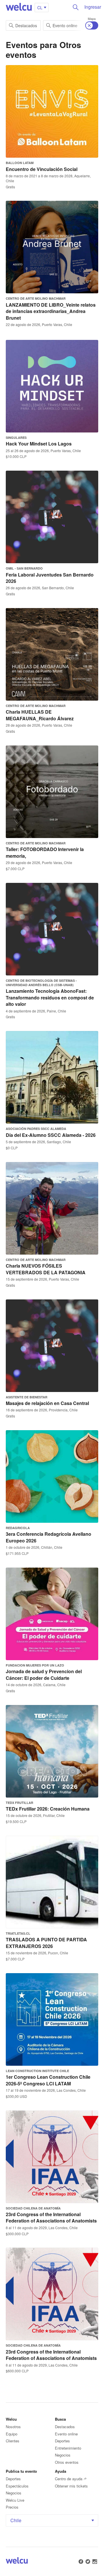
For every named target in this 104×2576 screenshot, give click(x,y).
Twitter (88, 2562)
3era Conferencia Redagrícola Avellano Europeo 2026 (49, 1537)
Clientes (13, 2441)
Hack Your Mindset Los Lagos (39, 444)
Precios (12, 2507)
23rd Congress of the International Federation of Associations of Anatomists (51, 2217)
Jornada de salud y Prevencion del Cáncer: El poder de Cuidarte (44, 1674)
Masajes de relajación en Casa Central (47, 1403)
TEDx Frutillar (19, 1803)
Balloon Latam (20, 163)
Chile (16, 2520)
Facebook (81, 2562)
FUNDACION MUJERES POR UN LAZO (35, 1665)
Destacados (26, 25)
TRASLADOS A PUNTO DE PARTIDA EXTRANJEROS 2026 (46, 1943)
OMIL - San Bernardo (24, 568)
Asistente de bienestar (27, 1397)
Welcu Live (15, 2500)
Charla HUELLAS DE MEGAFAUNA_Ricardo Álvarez (40, 715)
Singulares (16, 438)
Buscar (76, 7)
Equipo (12, 2434)
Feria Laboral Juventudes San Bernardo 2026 (50, 578)
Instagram (95, 2562)
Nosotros (13, 2427)
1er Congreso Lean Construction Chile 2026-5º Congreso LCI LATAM (48, 2080)
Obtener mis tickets (71, 2486)
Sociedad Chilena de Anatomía (33, 2208)
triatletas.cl (18, 1933)
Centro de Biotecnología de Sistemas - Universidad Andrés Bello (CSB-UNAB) (41, 983)
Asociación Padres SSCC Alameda (36, 1129)
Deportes (62, 2441)
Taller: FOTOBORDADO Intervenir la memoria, (45, 852)
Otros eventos (67, 2462)
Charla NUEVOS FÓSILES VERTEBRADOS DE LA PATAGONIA (46, 1269)
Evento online (65, 25)
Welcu (19, 7)
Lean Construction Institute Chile (37, 2071)
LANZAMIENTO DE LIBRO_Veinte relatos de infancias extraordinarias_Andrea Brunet (51, 311)
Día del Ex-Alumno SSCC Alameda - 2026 (51, 1135)
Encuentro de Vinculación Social (42, 169)
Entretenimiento (68, 2448)
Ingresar (93, 7)
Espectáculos (17, 2486)
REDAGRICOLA (18, 1528)
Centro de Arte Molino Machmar (36, 298)
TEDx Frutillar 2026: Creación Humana (48, 1809)
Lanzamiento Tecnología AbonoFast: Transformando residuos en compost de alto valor (50, 997)
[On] (92, 25)
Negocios (63, 2455)
